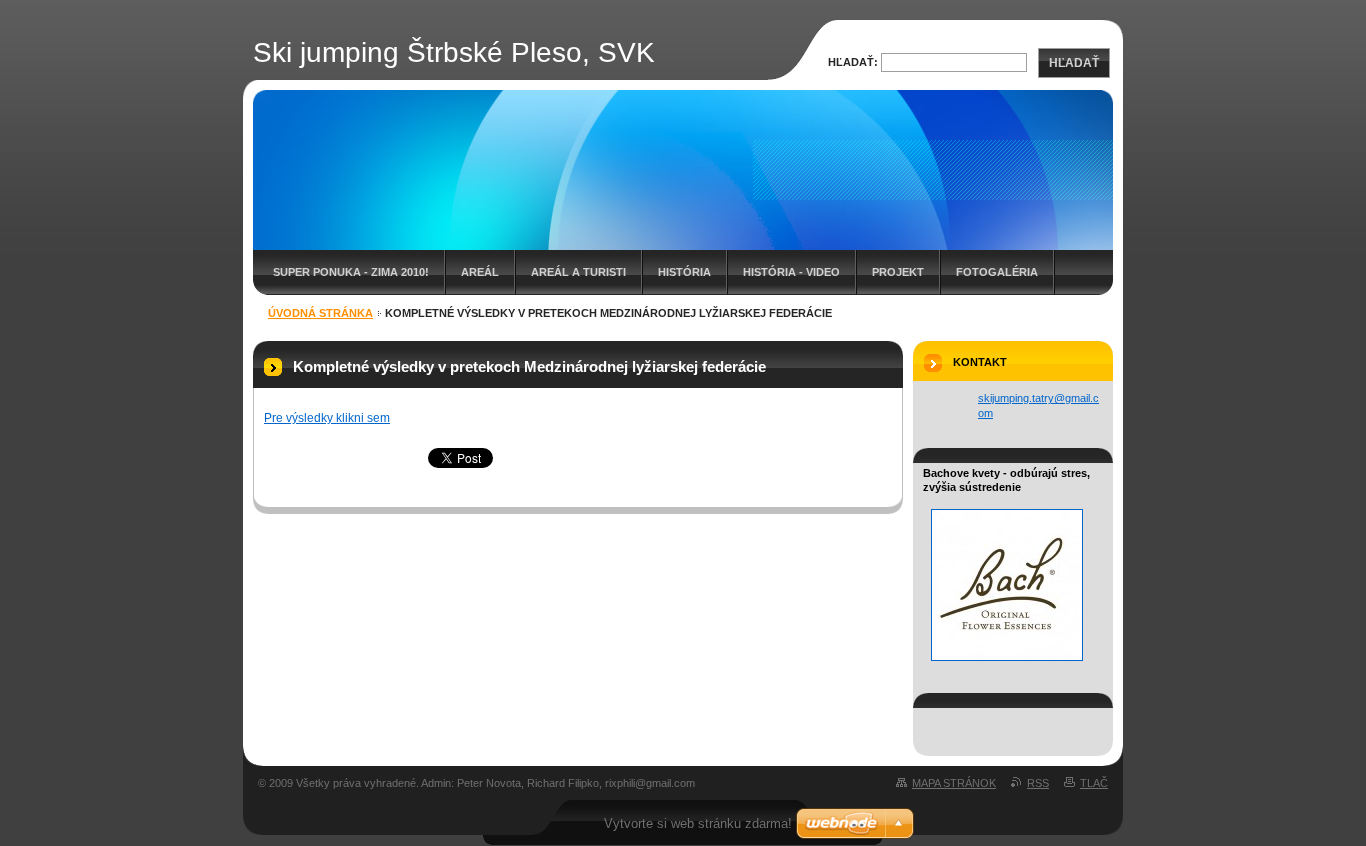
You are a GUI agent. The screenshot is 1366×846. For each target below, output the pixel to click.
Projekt (898, 272)
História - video (791, 272)
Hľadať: (853, 62)
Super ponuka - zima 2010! (351, 272)
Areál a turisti (578, 272)
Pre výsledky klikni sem (327, 418)
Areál (480, 272)
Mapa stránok (954, 783)
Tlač (1094, 783)
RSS (1038, 783)
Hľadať (1074, 63)
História (684, 272)
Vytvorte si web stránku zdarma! (698, 823)
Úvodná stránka (320, 313)
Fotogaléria (997, 272)
